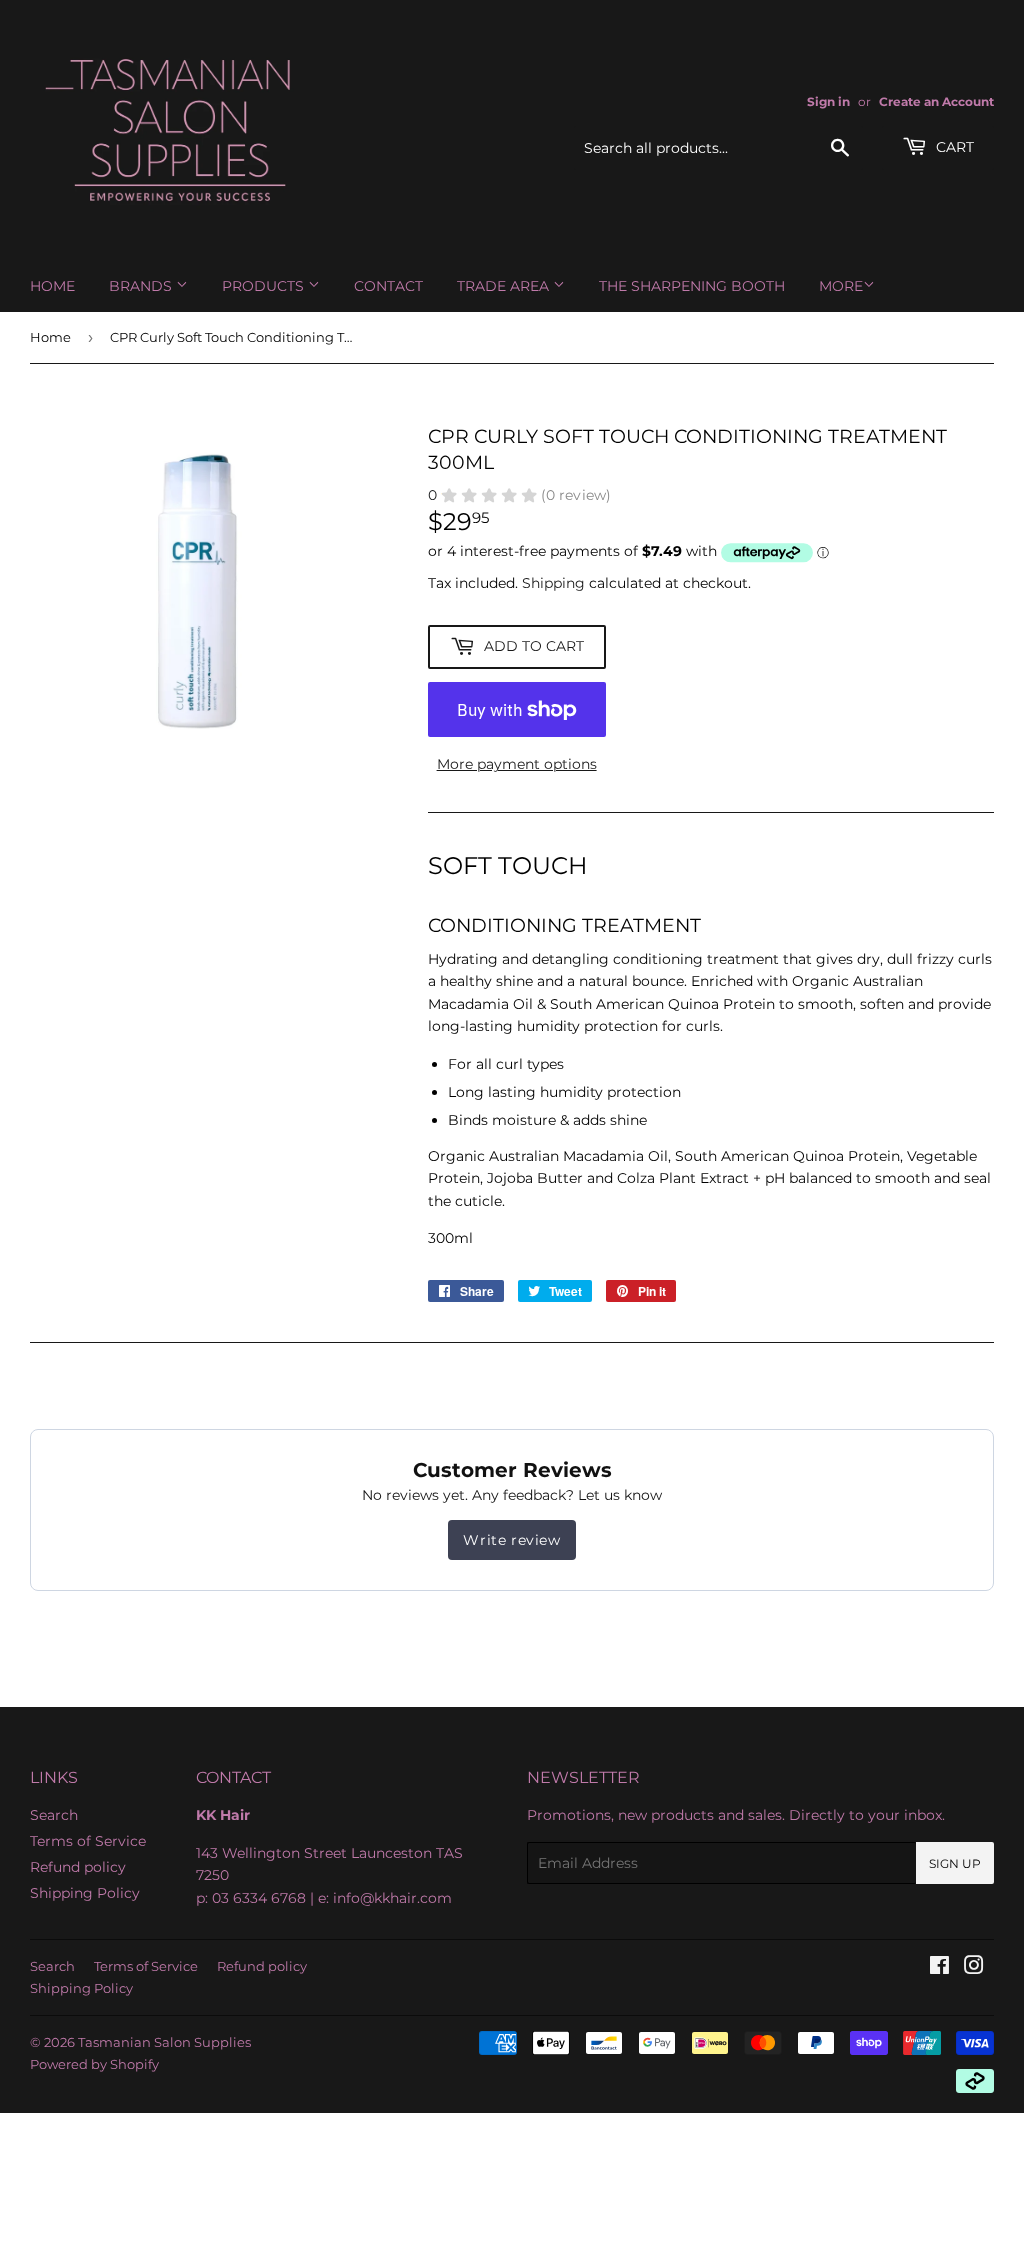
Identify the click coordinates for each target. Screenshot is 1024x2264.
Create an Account (936, 101)
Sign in (828, 101)
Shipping (553, 583)
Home (52, 286)
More (841, 286)
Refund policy (78, 1867)
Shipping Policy (85, 1893)
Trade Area (505, 286)
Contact (388, 286)
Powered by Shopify (94, 2064)
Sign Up (955, 1863)
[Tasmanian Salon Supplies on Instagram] (974, 1968)
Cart (953, 147)
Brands (142, 286)
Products (265, 286)
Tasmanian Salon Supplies (164, 2042)
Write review (511, 1540)
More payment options (517, 764)
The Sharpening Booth (692, 286)
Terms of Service (88, 1841)
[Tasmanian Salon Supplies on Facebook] (939, 1968)
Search (54, 1815)
